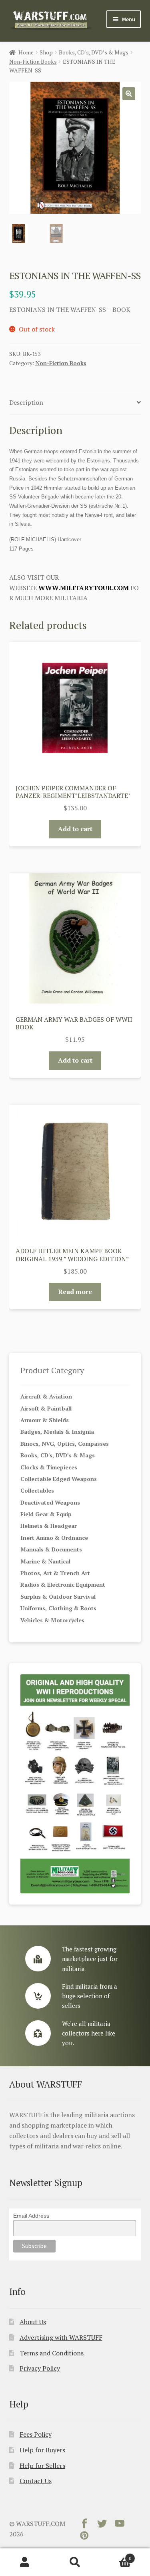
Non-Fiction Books (33, 61)
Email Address (31, 2216)
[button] (129, 94)
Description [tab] (26, 402)
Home (26, 52)
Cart (116, 2555)
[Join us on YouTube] (120, 2525)
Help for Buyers (42, 2450)
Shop (46, 52)
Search (75, 2562)
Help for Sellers (42, 2465)
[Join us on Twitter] (102, 2525)
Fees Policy (36, 2434)
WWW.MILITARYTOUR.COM (84, 588)
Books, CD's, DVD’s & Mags (94, 52)
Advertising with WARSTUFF (61, 2337)
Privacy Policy (40, 2368)
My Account (25, 2562)
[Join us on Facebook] (84, 2525)
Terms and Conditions (52, 2353)
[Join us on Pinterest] (84, 2537)
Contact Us (36, 2481)
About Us (33, 2322)
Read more (75, 1292)
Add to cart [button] (75, 829)
